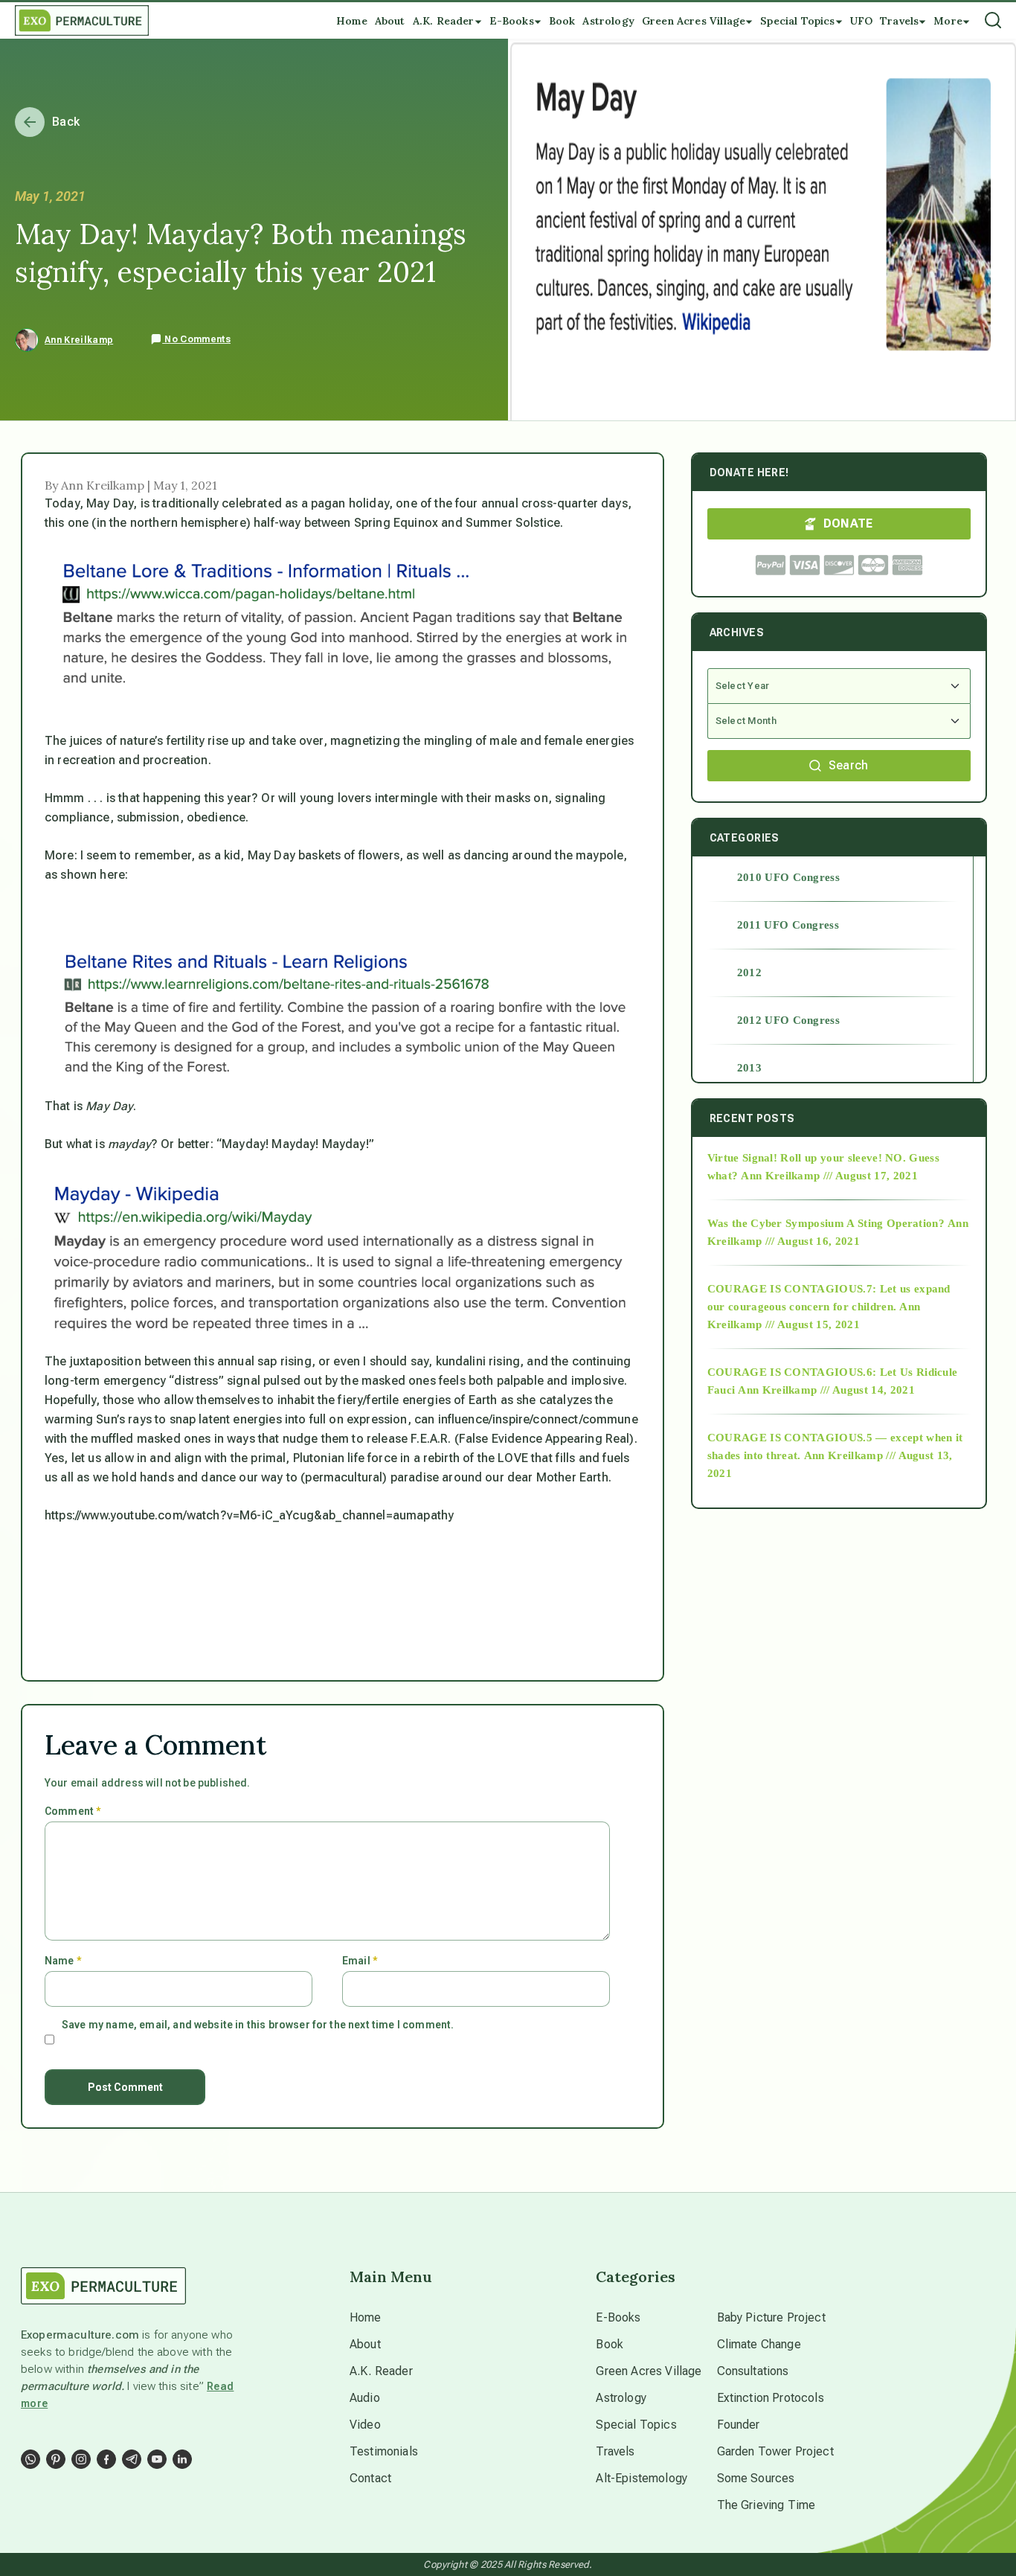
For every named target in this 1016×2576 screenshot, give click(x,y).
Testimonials (384, 2451)
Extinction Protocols (771, 2398)
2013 (749, 1068)
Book (610, 2344)
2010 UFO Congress (788, 877)
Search (849, 765)
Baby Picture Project (771, 2317)
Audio (365, 2398)
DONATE (848, 523)
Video (365, 2425)
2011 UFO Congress (788, 925)
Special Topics (636, 2425)
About (365, 2344)
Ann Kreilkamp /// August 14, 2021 (826, 1390)
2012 (749, 973)
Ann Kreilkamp (79, 340)
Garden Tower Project (775, 2451)
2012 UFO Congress (788, 1020)
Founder (739, 2425)
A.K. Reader (381, 2371)
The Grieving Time (766, 2505)
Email (360, 1961)
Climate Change (759, 2344)
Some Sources (756, 2478)
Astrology (621, 2398)
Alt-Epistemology (642, 2478)
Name (63, 1961)
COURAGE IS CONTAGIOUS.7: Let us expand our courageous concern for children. (829, 1298)
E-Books (618, 2317)
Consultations (753, 2371)
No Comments (196, 339)
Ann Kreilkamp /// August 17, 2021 (829, 1176)
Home (366, 2317)
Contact (370, 2478)
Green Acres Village (649, 2371)
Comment (73, 1811)
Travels (615, 2451)
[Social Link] (30, 2459)
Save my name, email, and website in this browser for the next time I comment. (258, 2025)
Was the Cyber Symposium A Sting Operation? (826, 1223)
